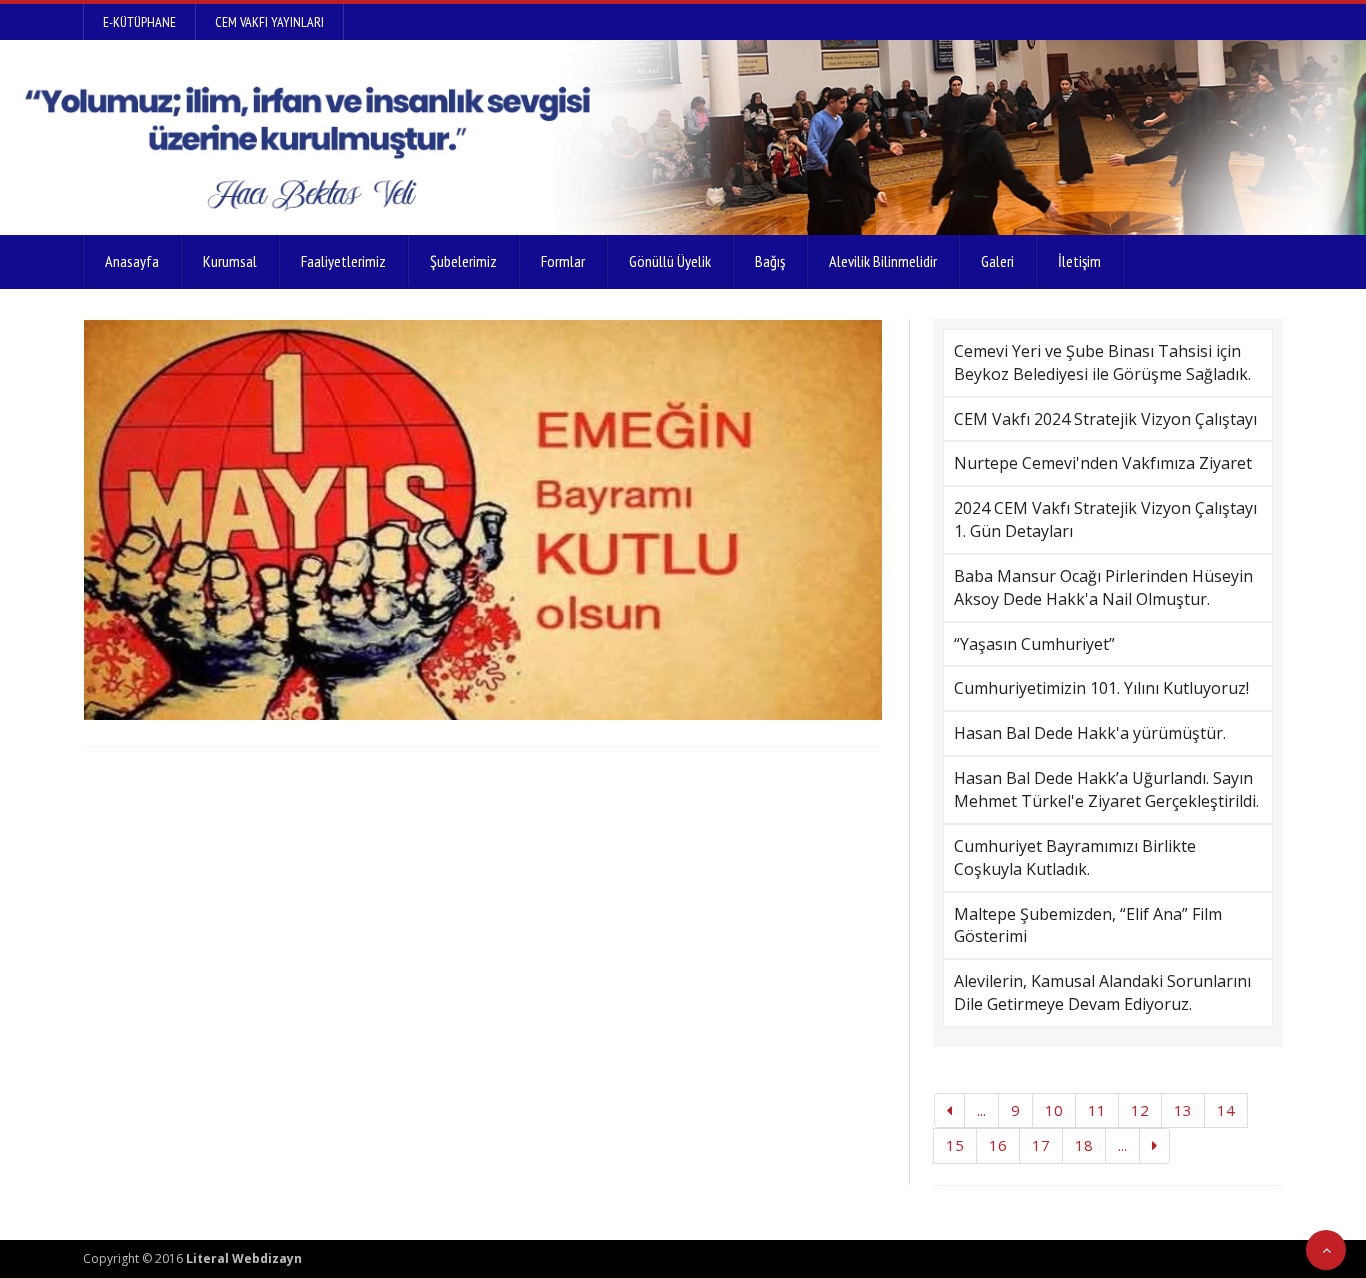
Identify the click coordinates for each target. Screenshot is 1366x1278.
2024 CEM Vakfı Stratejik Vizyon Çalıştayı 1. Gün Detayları (1105, 519)
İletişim (1079, 261)
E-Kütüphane (139, 22)
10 (1054, 1110)
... (981, 1110)
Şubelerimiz (463, 261)
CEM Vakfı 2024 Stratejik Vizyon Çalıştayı (1105, 419)
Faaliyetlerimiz (343, 261)
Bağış (770, 261)
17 (1041, 1145)
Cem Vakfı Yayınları (269, 22)
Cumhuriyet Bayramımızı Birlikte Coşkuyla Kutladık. (1075, 857)
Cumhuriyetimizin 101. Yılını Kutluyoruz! (1101, 688)
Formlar (563, 261)
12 (1140, 1110)
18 (1084, 1145)
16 (998, 1145)
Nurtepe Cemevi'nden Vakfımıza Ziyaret (1103, 463)
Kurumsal (230, 261)
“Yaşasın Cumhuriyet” (1034, 644)
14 (1226, 1110)
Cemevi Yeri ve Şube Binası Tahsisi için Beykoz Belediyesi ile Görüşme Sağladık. (1102, 362)
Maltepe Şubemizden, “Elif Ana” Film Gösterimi (1088, 925)
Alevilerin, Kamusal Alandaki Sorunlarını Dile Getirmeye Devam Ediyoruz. (1102, 992)
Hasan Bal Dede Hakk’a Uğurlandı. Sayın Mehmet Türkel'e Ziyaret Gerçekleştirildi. (1106, 789)
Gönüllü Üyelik (670, 261)
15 (955, 1145)
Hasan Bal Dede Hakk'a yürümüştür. (1090, 733)
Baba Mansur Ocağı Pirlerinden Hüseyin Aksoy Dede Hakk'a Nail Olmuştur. (1103, 587)
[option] (483, 520)
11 (1097, 1110)
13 (1183, 1110)
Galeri (997, 261)
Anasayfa (132, 261)
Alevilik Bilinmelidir (883, 261)
